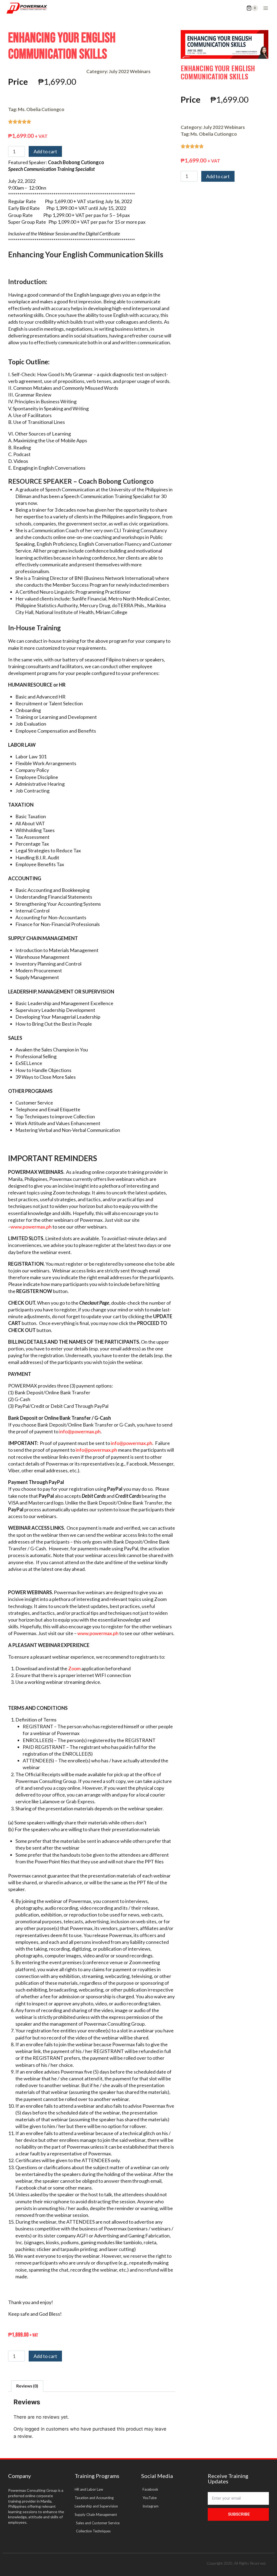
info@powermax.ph (80, 1431)
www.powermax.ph (31, 1227)
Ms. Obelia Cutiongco (41, 109)
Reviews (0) (27, 2386)
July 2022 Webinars (130, 71)
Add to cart (45, 151)
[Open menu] (266, 8)
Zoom (74, 1668)
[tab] (27, 2386)
